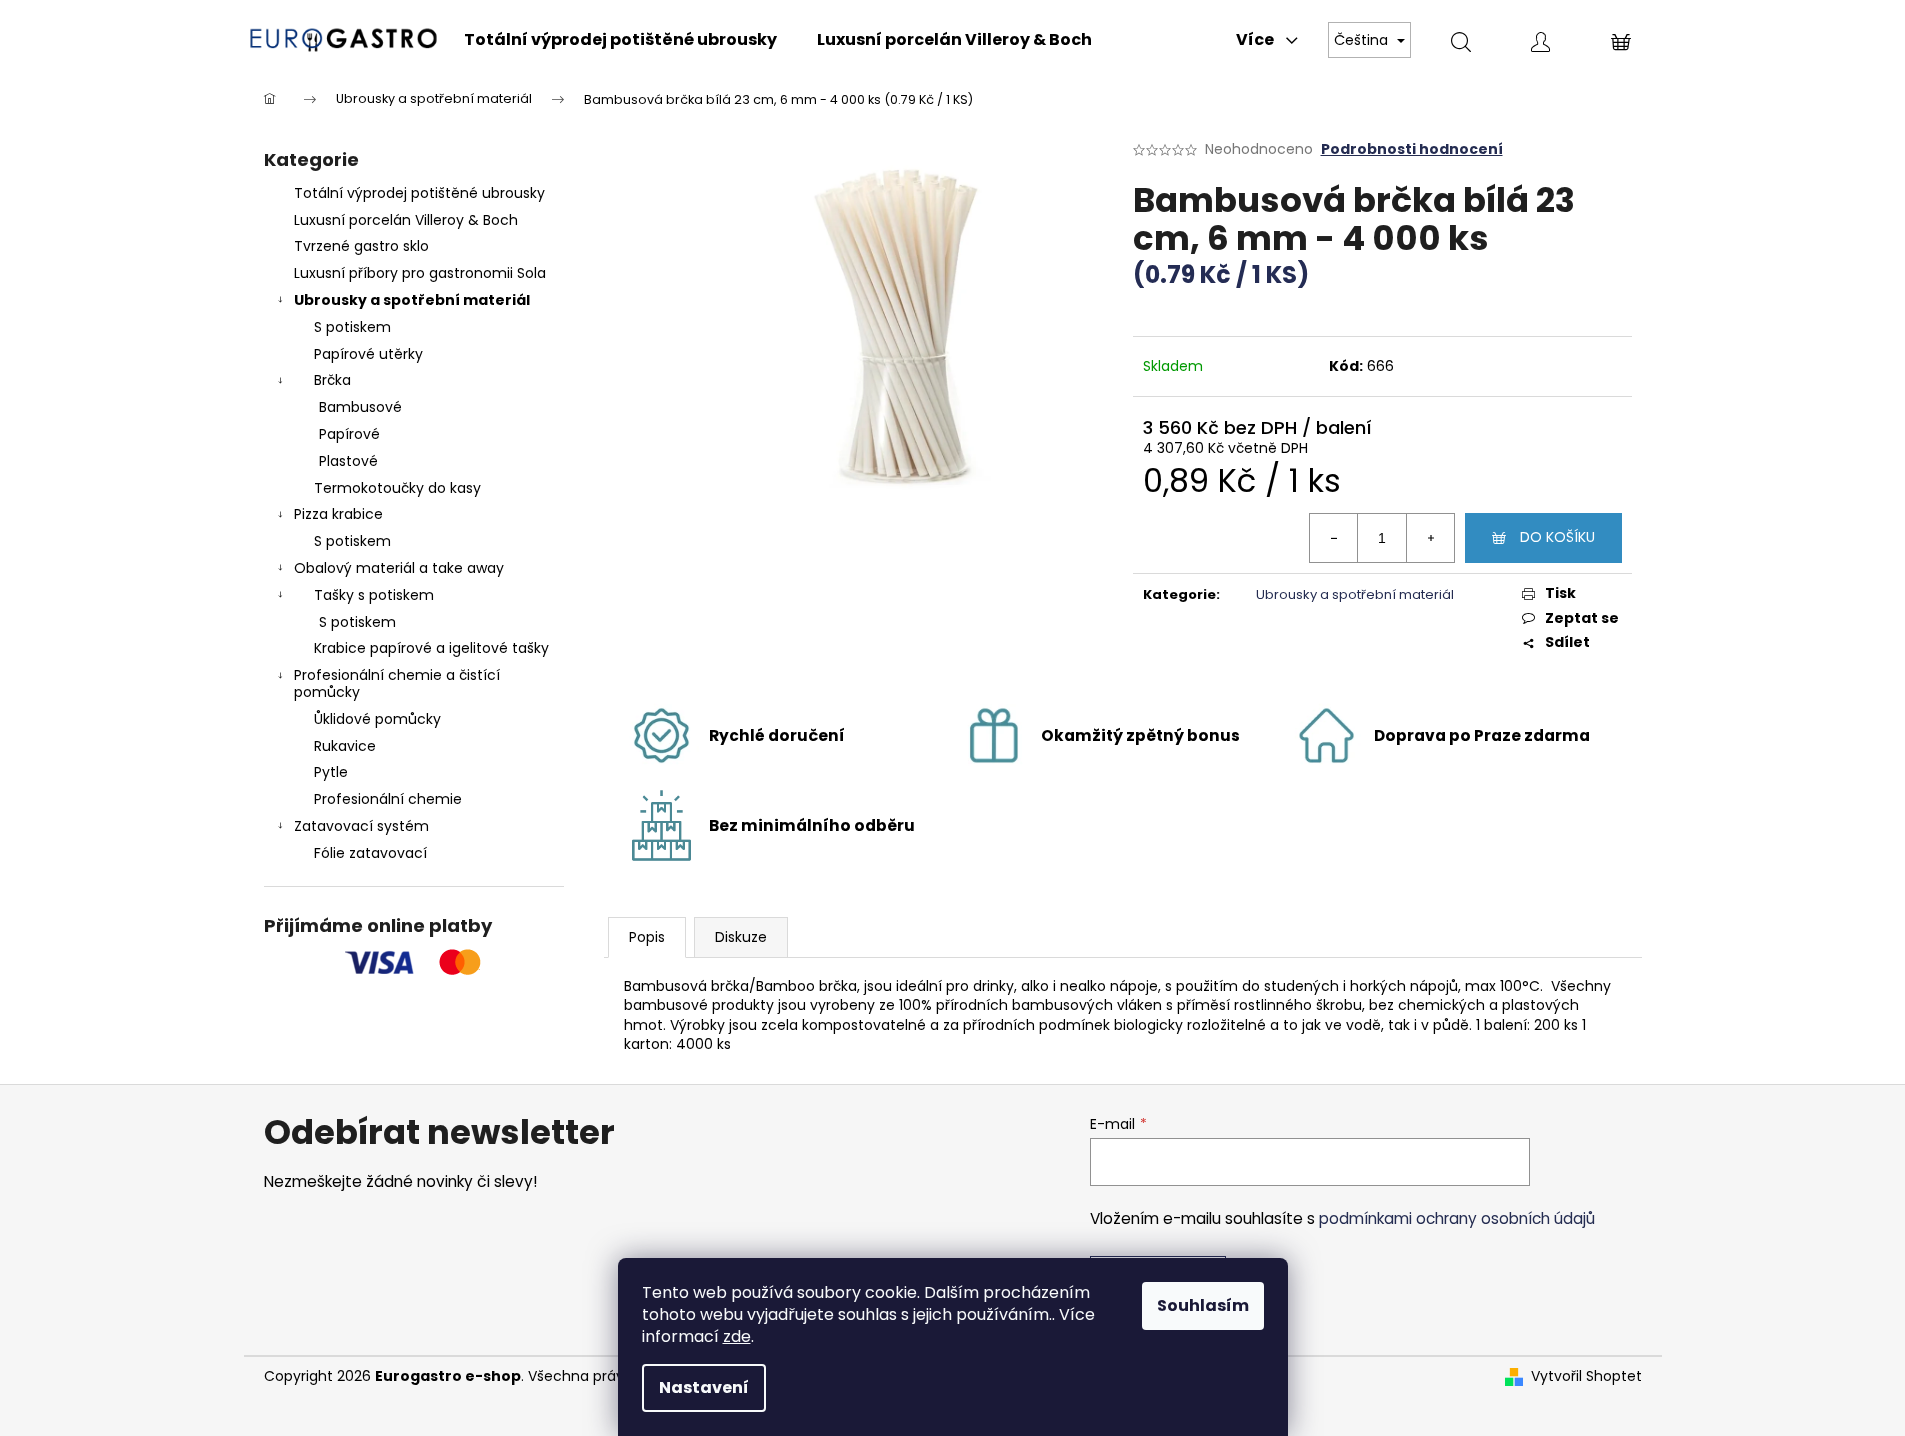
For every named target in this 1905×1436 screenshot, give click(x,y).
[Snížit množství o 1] (1334, 538)
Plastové (348, 461)
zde (737, 1336)
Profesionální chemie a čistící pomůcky (397, 683)
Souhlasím (1203, 1305)
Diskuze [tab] (741, 937)
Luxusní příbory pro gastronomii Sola (420, 273)
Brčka (332, 380)
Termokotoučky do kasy (397, 488)
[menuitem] (620, 40)
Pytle (331, 772)
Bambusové (360, 407)
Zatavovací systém (361, 826)
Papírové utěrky (368, 354)
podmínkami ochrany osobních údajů (1457, 1218)
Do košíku (1557, 537)
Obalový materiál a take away (399, 568)
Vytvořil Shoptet (1586, 1376)
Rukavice (345, 746)
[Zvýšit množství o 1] (1430, 538)
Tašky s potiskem (374, 595)
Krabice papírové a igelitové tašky (431, 648)
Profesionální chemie (388, 799)
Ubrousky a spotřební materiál (412, 300)
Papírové (349, 434)
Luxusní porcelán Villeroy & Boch (406, 220)
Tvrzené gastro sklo (361, 246)
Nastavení (704, 1387)
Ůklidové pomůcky (377, 719)
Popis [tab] (647, 937)
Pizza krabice (338, 514)
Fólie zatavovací (370, 853)
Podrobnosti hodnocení (1412, 149)
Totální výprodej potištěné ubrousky (419, 193)
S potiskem (352, 327)
